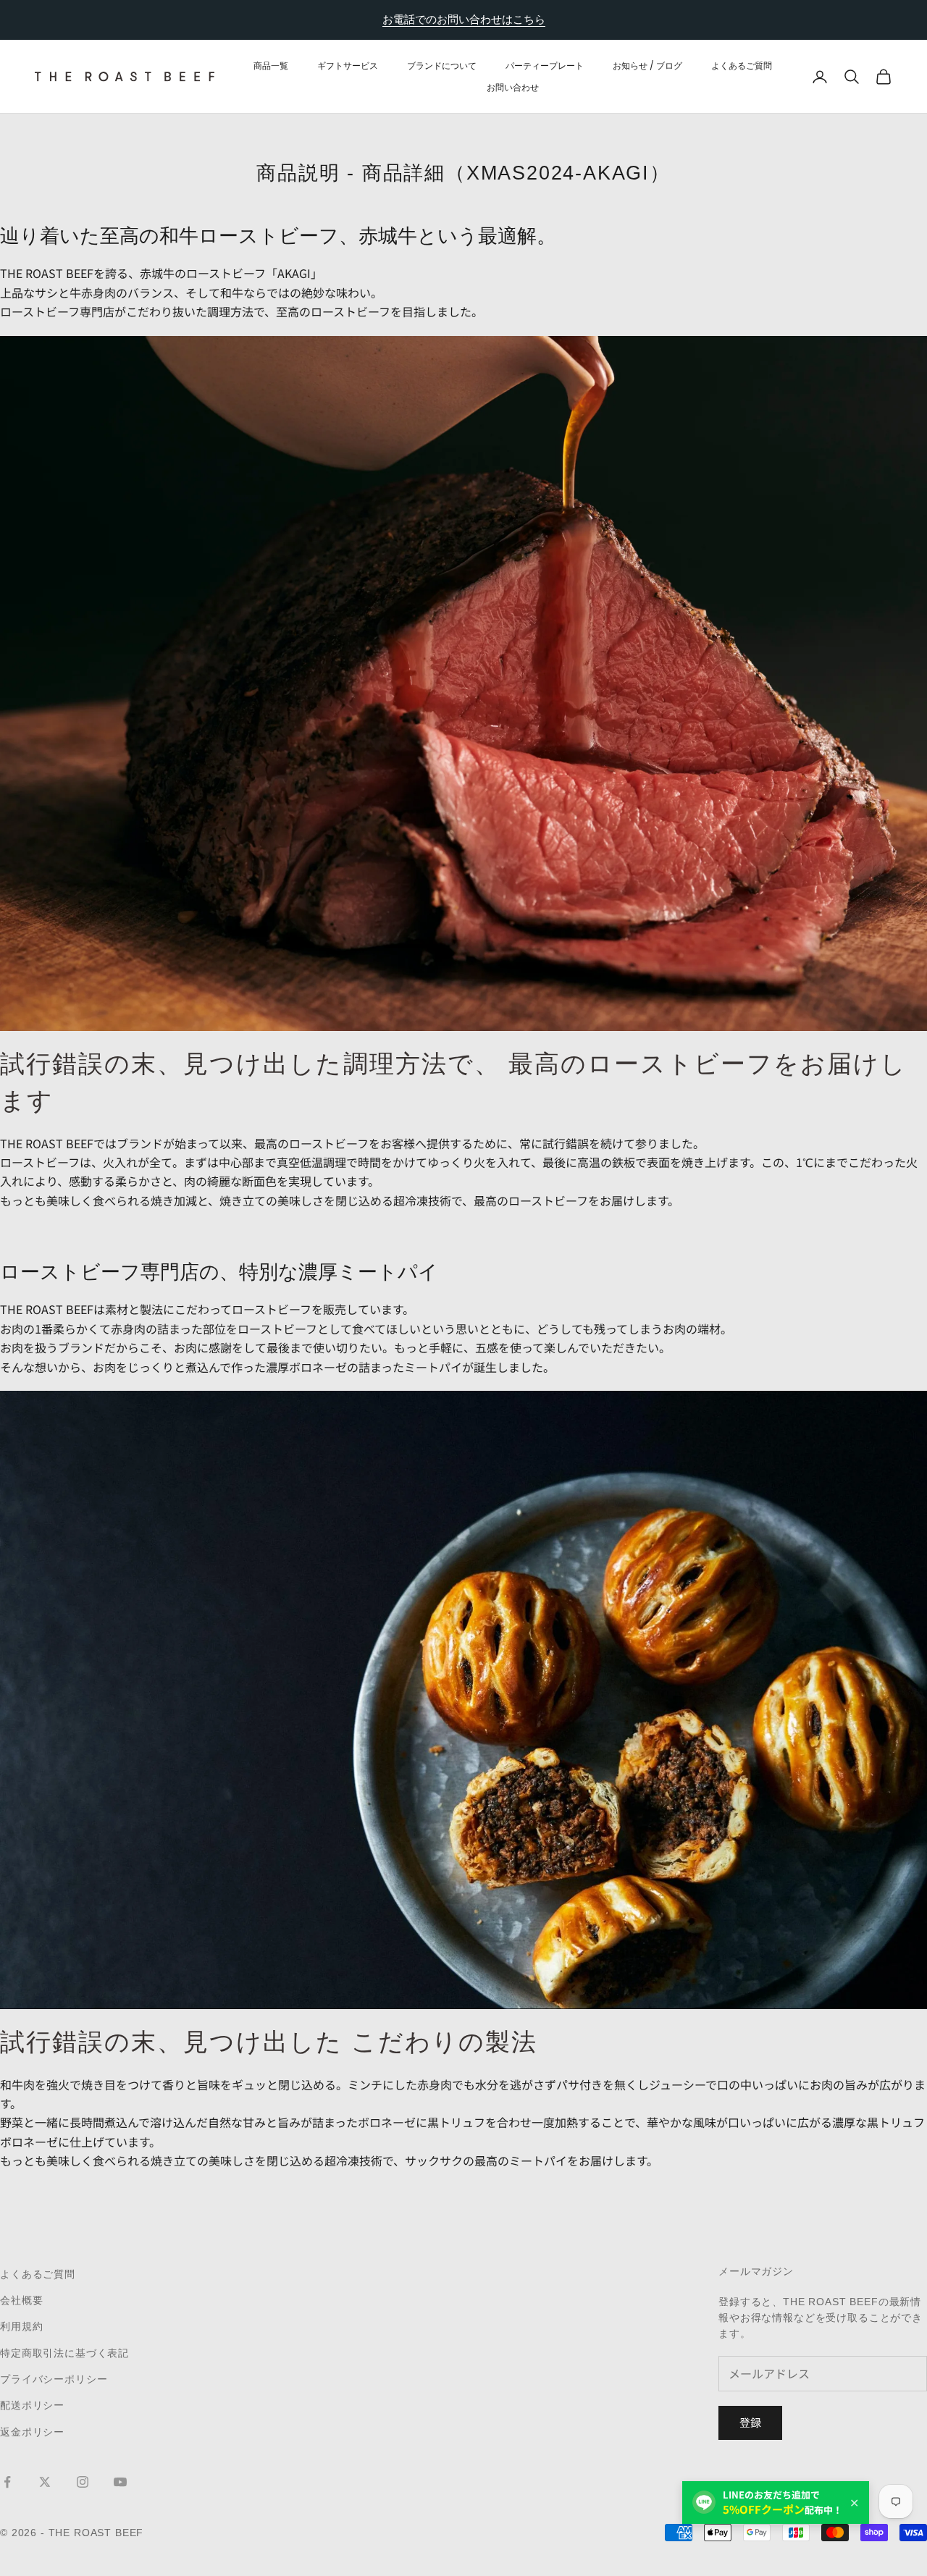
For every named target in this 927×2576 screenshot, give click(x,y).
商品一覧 (271, 65)
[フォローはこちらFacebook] (7, 2482)
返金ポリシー (32, 2432)
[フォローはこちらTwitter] (45, 2482)
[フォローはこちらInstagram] (83, 2482)
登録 (750, 2422)
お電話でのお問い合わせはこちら (464, 19)
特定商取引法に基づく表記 (64, 2353)
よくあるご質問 (742, 65)
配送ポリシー (32, 2405)
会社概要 (21, 2300)
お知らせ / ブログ (647, 65)
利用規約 (21, 2326)
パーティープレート (545, 65)
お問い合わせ (513, 87)
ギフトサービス (348, 65)
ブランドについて (442, 65)
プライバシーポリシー (54, 2379)
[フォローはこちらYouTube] (120, 2482)
